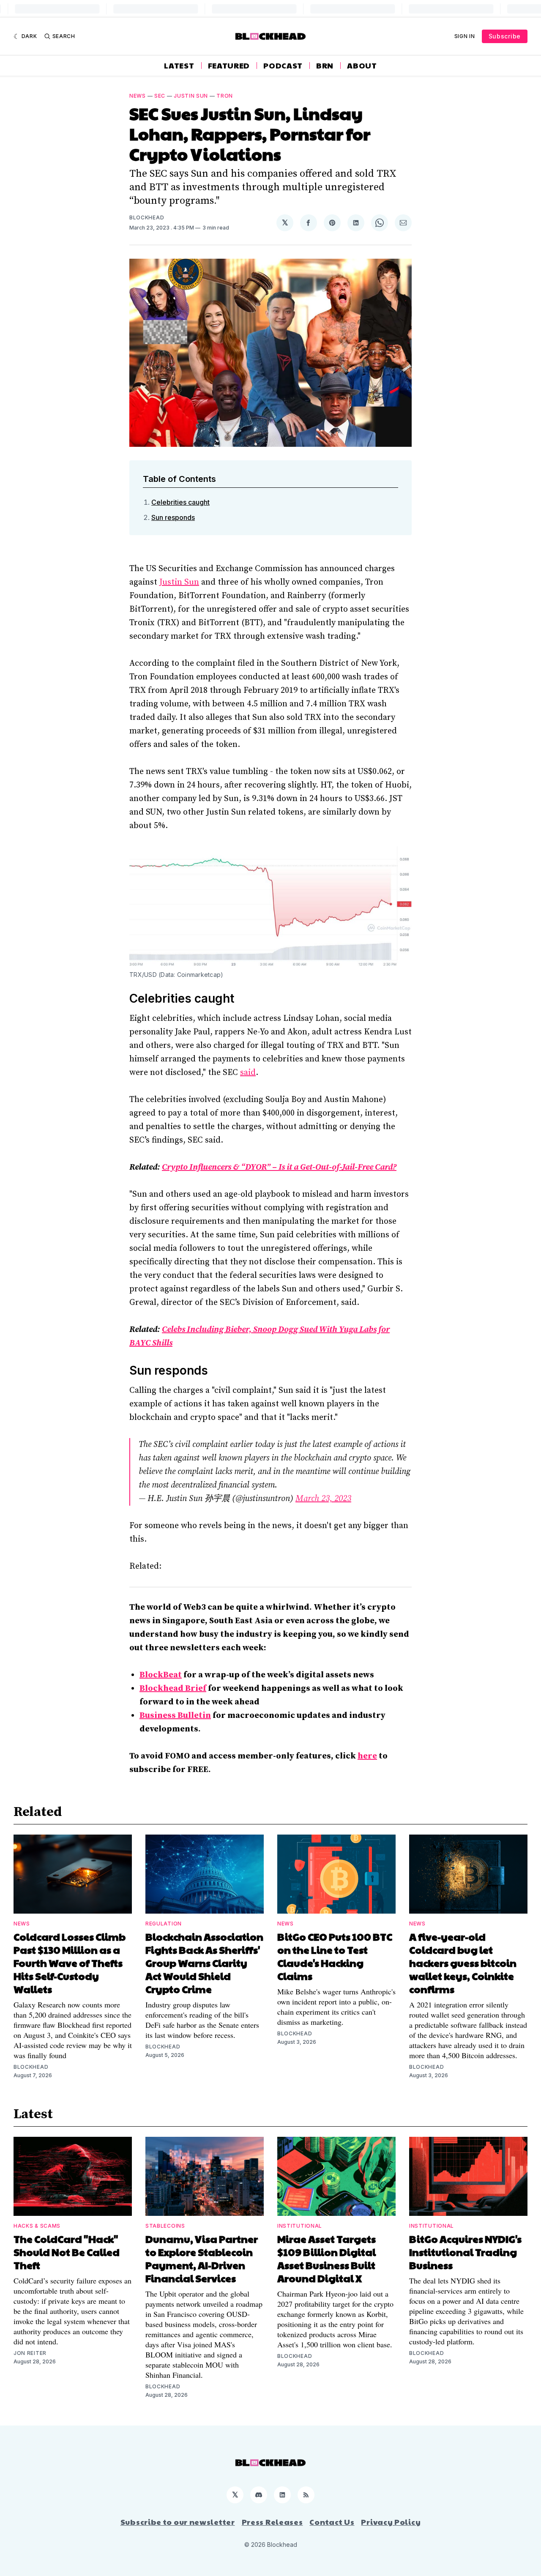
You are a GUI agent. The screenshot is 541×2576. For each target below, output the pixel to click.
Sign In (465, 36)
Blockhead (147, 217)
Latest (179, 66)
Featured (229, 66)
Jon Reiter (30, 2353)
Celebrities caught (180, 502)
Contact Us (332, 2522)
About (362, 66)
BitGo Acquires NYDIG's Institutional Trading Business (465, 2252)
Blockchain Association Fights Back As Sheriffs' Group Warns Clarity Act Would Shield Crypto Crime (204, 1963)
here (367, 1756)
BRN (325, 66)
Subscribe (505, 36)
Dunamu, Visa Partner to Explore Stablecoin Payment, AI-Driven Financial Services (202, 2258)
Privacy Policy (391, 2522)
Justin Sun (191, 96)
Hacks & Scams (37, 2226)
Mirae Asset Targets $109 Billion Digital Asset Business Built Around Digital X (327, 2258)
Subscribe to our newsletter (178, 2522)
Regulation (164, 1924)
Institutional (300, 2226)
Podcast (283, 66)
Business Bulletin (175, 1716)
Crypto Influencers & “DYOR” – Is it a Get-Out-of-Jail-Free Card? (279, 1167)
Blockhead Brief (173, 1689)
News (138, 96)
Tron (225, 96)
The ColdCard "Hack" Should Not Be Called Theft (67, 2252)
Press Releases (272, 2522)
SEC (160, 96)
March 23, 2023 (323, 1499)
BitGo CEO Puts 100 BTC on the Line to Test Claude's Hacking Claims (335, 1956)
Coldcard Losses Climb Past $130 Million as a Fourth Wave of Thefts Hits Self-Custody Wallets (70, 1963)
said (248, 1073)
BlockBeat (161, 1675)
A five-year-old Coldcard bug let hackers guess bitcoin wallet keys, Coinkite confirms (463, 1963)
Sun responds (173, 517)
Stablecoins (165, 2226)
